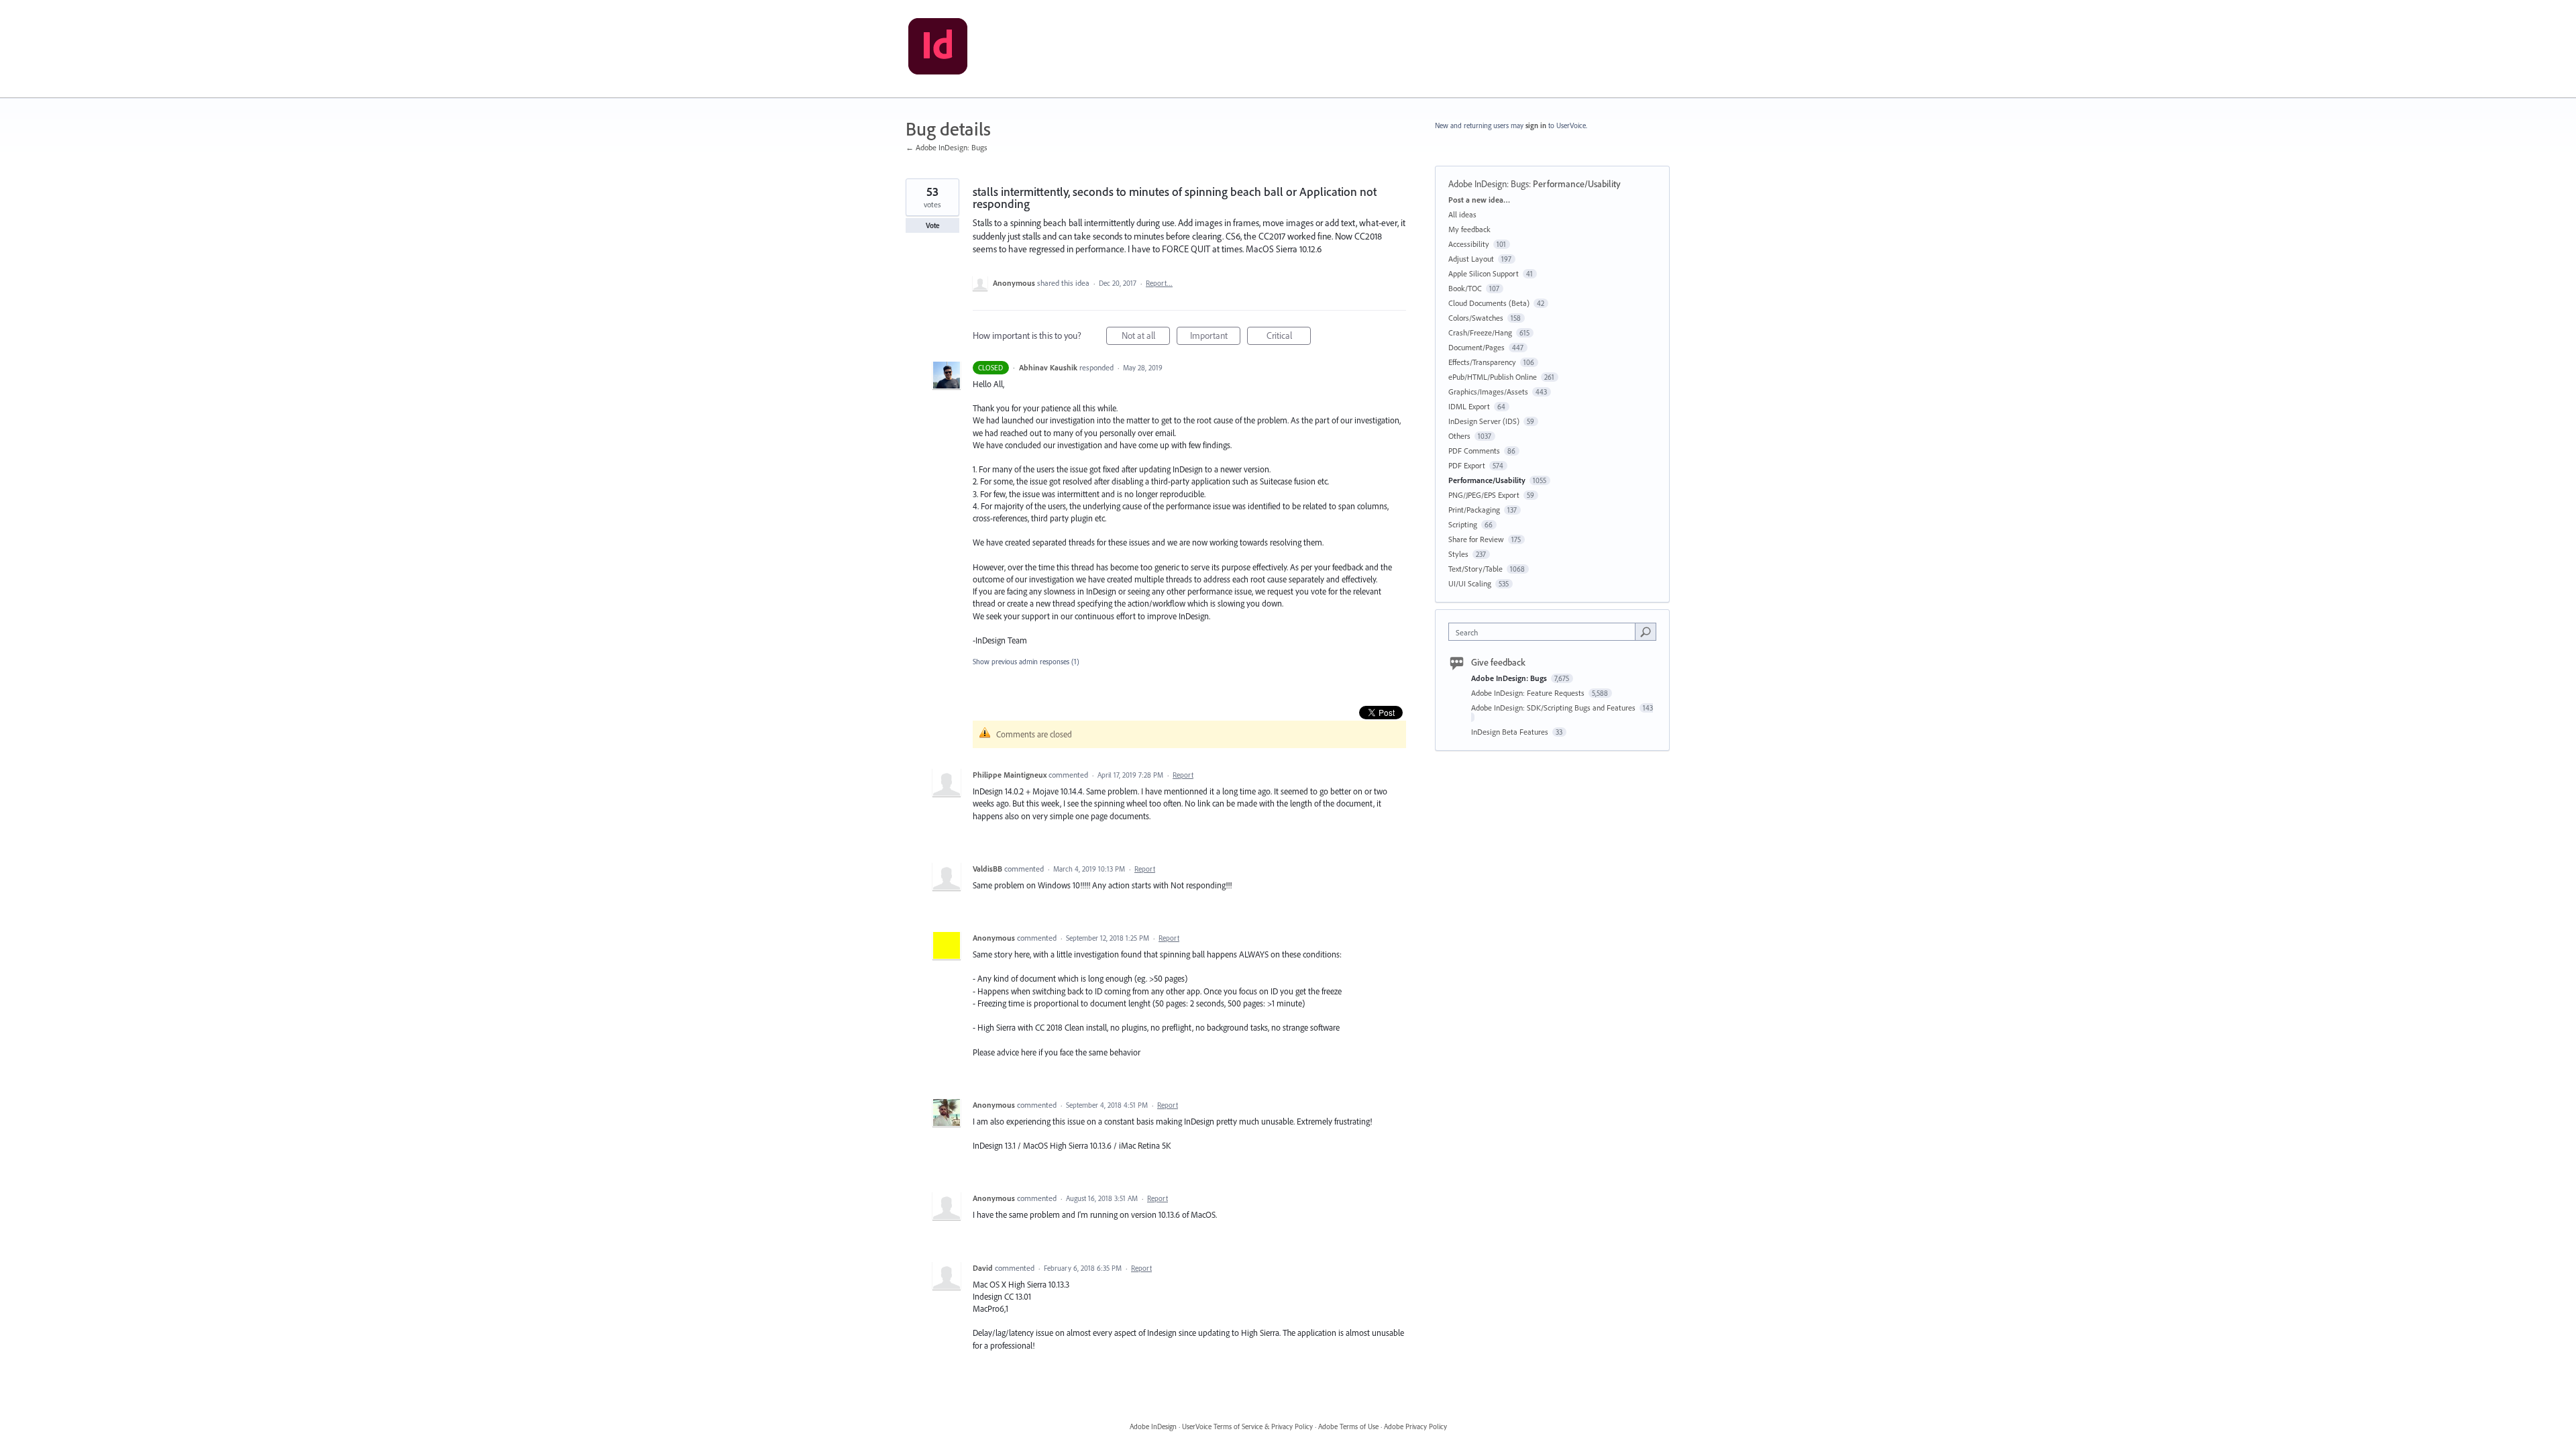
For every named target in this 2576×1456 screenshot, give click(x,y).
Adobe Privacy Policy (1415, 1426)
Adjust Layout (1471, 259)
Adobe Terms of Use (1348, 1426)
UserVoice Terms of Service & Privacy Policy (1247, 1426)
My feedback (1469, 229)
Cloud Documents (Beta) (1489, 303)
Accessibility (1469, 244)
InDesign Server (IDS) (1484, 421)
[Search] (1646, 631)
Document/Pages (1477, 347)
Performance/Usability (1577, 184)
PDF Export (1467, 465)
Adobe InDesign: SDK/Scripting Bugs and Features (1554, 708)
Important (1215, 337)
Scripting (1463, 524)
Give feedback (1498, 662)
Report (1183, 775)
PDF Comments (1474, 451)
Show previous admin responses (1026, 662)
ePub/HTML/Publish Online (1493, 377)
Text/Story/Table (1475, 569)
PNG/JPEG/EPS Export (1484, 495)
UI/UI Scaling (1470, 583)
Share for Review (1476, 539)
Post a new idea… (1479, 200)
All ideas (1462, 214)
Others (1459, 436)
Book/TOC (1465, 288)
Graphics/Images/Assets (1488, 392)
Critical (1289, 337)
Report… (1159, 283)
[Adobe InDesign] (938, 49)
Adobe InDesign (1153, 1426)
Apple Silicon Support (1484, 273)
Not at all (1146, 337)
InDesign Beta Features (1511, 732)
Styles (1458, 554)
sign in (1536, 125)
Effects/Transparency (1482, 362)
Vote (933, 225)
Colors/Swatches (1476, 318)
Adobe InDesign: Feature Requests (1529, 693)
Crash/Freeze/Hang (1480, 332)
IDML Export (1469, 406)
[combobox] (1545, 632)
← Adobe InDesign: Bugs (947, 147)
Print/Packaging (1474, 510)
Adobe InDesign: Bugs (1489, 184)
